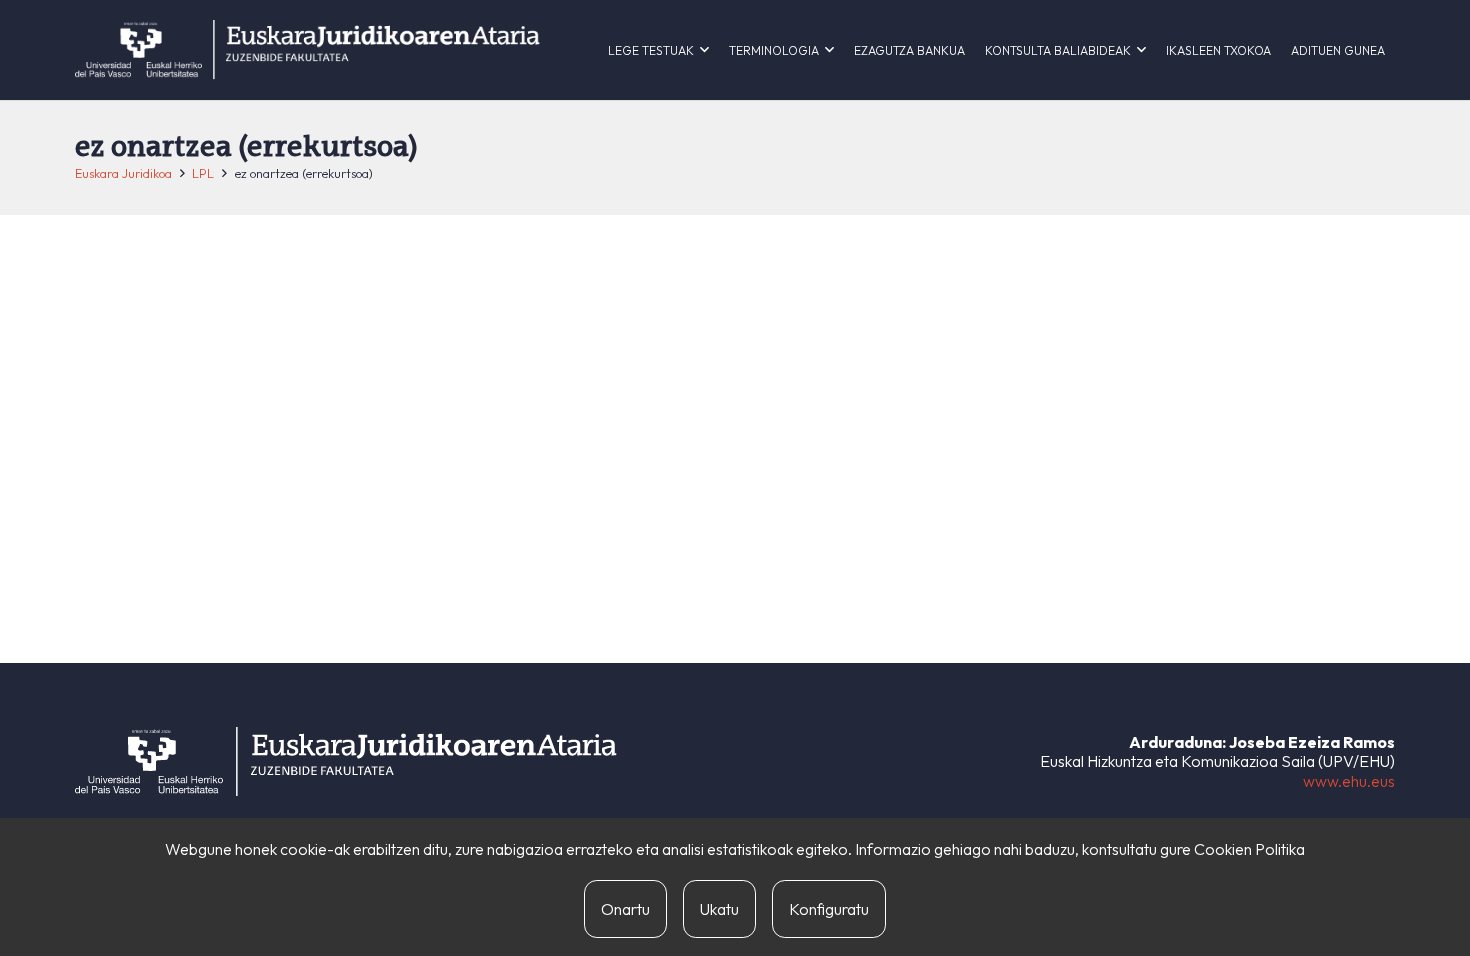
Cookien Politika (1249, 849)
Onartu (625, 909)
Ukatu (719, 909)
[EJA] (307, 50)
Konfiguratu (829, 909)
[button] (704, 50)
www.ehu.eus (1349, 781)
